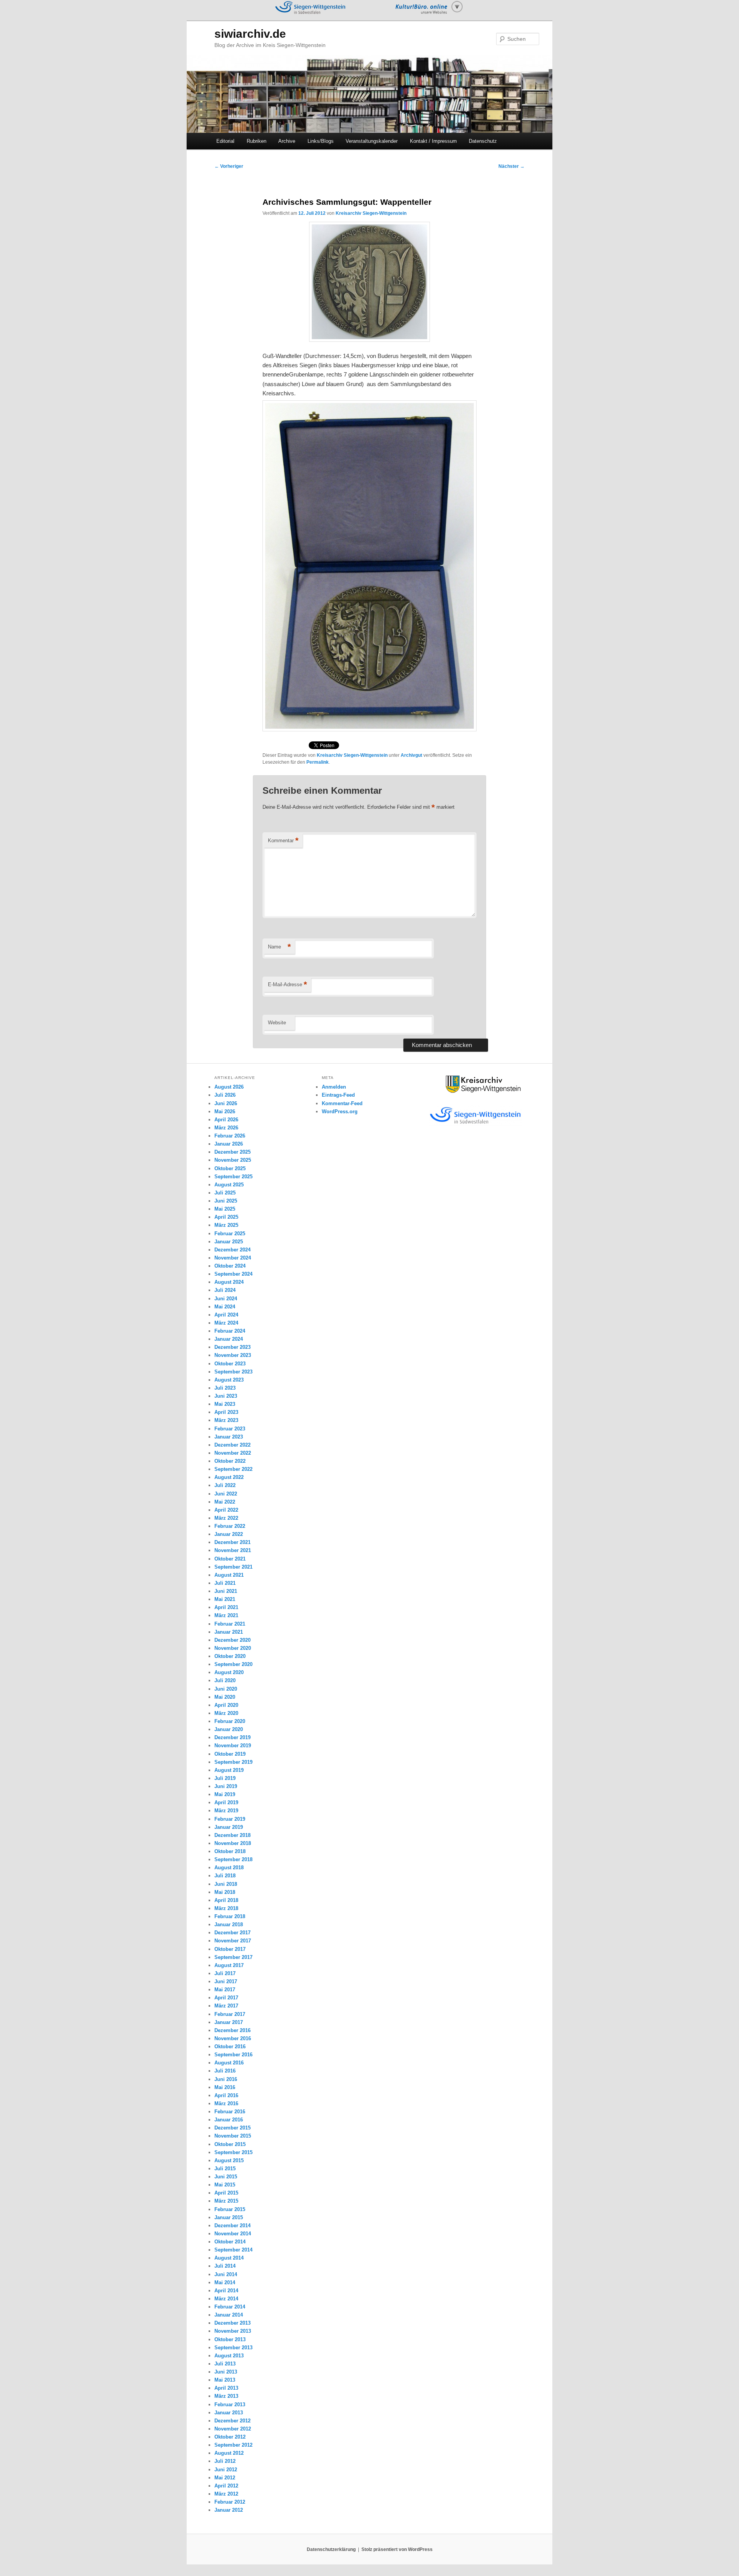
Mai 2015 (225, 2185)
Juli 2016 (225, 2071)
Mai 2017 (225, 1990)
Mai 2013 (225, 2380)
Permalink (318, 762)
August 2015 (229, 2160)
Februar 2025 (230, 1234)
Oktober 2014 (230, 2242)
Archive (287, 141)
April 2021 (226, 1607)
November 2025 (233, 1160)
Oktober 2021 (230, 1559)
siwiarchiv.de (250, 34)
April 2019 (226, 1802)
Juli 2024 (225, 1290)
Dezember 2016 (232, 2030)
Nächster (512, 166)
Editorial (225, 141)
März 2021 (226, 1615)
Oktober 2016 (230, 2047)
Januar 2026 (229, 1144)
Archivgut (411, 755)
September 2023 (233, 1372)
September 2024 (233, 1274)
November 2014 (233, 2234)
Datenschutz (483, 141)
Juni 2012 (226, 2470)
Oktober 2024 (230, 1266)
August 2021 (229, 1575)
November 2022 (233, 1453)
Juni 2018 (226, 1884)
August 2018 (229, 1868)
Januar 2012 (229, 2510)
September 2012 (233, 2445)
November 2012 (233, 2429)
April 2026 (226, 1120)
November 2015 (233, 2136)
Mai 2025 (225, 1209)
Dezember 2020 (232, 1640)
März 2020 (226, 1713)
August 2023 (229, 1380)
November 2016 (233, 2038)
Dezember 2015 (232, 2128)
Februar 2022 (230, 1526)
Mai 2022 (225, 1502)
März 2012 (226, 2494)
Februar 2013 (230, 2405)
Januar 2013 (229, 2413)
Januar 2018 (229, 1924)
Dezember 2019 (232, 1737)
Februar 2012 (230, 2502)
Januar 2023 (229, 1437)
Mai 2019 (225, 1794)
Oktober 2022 (230, 1461)
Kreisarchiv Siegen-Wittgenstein (371, 213)
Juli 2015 (225, 2169)
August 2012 (229, 2453)
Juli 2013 (225, 2364)
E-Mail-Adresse (288, 984)
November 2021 (233, 1550)
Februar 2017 (230, 2014)
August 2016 (229, 2063)
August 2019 (229, 1770)
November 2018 (233, 1843)
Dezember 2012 (232, 2421)
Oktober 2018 (230, 1851)
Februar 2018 (230, 1916)
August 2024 (229, 1282)
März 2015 (226, 2201)
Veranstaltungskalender (372, 141)
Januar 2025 (229, 1242)
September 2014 (233, 2250)
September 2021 (233, 1567)
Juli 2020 (225, 1680)
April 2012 (226, 2486)
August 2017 (229, 1965)
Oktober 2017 (230, 1949)
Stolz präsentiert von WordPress (397, 2549)
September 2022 (233, 1469)
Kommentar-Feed (342, 1103)
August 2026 (229, 1087)
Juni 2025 (226, 1201)
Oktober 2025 (230, 1168)
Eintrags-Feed (338, 1095)
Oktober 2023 (230, 1364)
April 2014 (226, 2291)
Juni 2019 (226, 1786)
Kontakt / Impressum (433, 141)
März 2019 (226, 1811)
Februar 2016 (230, 2112)
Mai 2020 (225, 1697)
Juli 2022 (225, 1485)
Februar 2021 (230, 1624)
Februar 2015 (230, 2209)
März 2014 (226, 2299)
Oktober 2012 (230, 2437)
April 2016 (226, 2095)
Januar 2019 (229, 1827)
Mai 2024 (225, 1307)
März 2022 (226, 1518)
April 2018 (226, 1900)
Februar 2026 (230, 1136)
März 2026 (226, 1128)
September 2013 (233, 2348)
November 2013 (233, 2331)
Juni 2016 (226, 2079)
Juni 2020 (226, 1689)
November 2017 (233, 1941)
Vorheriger (229, 166)
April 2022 (226, 1510)
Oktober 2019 (230, 1754)
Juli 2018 (225, 1876)
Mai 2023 (225, 1404)
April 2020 (226, 1705)
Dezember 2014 (232, 2226)
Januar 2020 (229, 1729)
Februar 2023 (230, 1429)
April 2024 (226, 1315)
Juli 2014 (225, 2266)
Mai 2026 (225, 1112)
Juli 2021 (225, 1583)
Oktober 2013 (230, 2339)
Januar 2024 (229, 1339)
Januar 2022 (229, 1534)
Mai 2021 (225, 1599)
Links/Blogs (321, 141)
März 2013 (226, 2396)
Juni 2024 (226, 1299)
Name (279, 947)
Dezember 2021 (232, 1542)
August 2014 (229, 2258)
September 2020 (233, 1664)
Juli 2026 (225, 1095)
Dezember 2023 (232, 1347)
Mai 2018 (225, 1892)
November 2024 (233, 1258)
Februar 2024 (230, 1331)
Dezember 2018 (232, 1835)
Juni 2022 (226, 1494)
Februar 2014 (230, 2307)
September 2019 (233, 1762)
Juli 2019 (225, 1778)
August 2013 (229, 2356)
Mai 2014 (225, 2282)
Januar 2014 (229, 2315)
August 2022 (229, 1477)
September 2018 (233, 1859)
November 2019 (233, 1745)
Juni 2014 (226, 2274)
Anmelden (334, 1087)
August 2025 (229, 1185)
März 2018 (226, 1908)
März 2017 (226, 2006)
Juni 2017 (226, 1981)
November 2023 (233, 1355)
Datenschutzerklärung (331, 2549)
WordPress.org (340, 1112)
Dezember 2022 (232, 1445)
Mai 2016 (225, 2087)
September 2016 (233, 2055)
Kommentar (283, 841)
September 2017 (233, 1957)
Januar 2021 (229, 1632)
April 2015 (226, 2193)
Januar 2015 (229, 2217)
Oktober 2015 (230, 2144)
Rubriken (257, 141)
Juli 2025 (225, 1193)
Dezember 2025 (232, 1152)
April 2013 (226, 2388)
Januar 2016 (229, 2120)
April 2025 (226, 1217)
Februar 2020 (230, 1721)
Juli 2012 (225, 2461)
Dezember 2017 (232, 1933)
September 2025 (233, 1177)
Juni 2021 (226, 1591)
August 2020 (229, 1672)
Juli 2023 (225, 1388)
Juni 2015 (226, 2177)
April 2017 (226, 1998)
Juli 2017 (225, 1973)
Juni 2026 (226, 1103)
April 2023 (226, 1412)
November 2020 (233, 1648)
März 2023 (226, 1420)
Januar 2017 (229, 2022)
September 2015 (233, 2152)
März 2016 (226, 2103)
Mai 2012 (225, 2478)
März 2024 (226, 1323)
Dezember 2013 (232, 2323)
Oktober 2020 (230, 1656)
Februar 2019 (230, 1819)
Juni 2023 (226, 1396)
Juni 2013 (226, 2372)
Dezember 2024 (232, 1250)
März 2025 (226, 1225)
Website (277, 1023)
